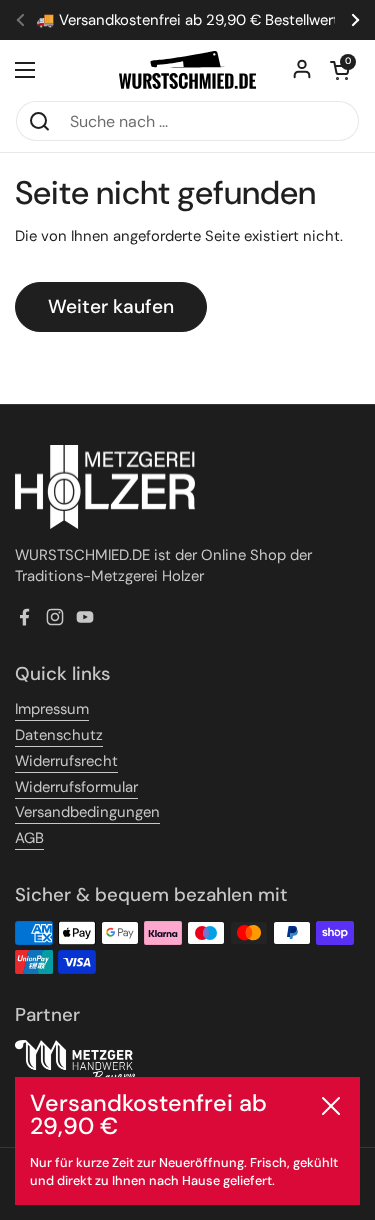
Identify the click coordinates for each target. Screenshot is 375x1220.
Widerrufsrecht (66, 761)
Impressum (52, 709)
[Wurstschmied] (187, 70)
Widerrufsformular (76, 787)
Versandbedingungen (87, 812)
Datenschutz (59, 735)
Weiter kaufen (111, 306)
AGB (29, 838)
